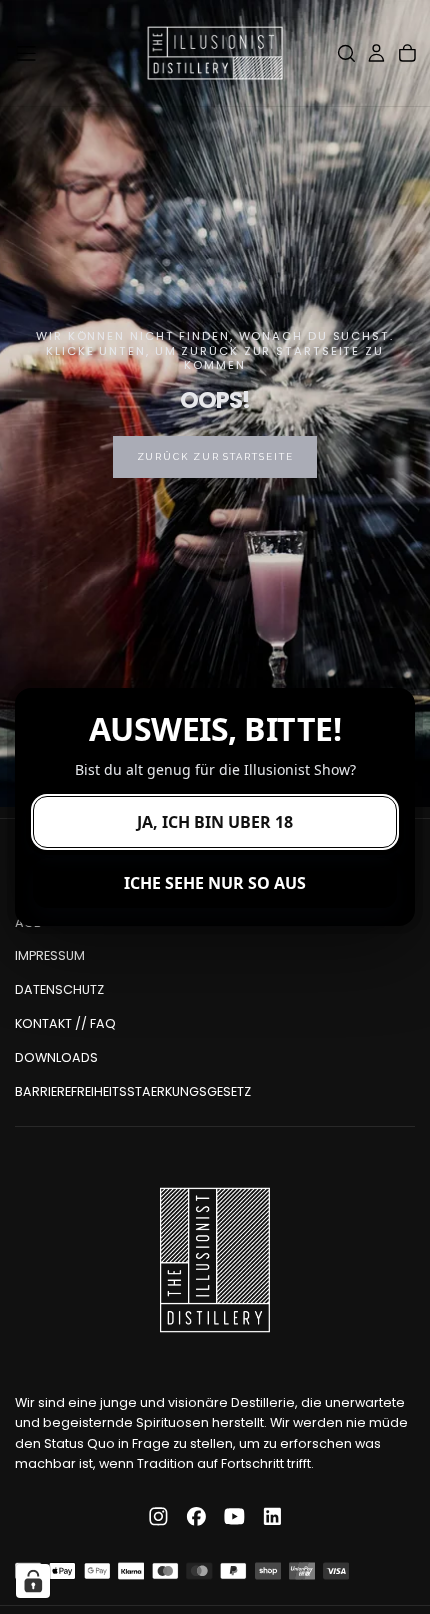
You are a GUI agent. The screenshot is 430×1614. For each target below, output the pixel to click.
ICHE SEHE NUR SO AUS (215, 883)
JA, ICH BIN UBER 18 (215, 822)
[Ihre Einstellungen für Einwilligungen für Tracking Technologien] (33, 1581)
